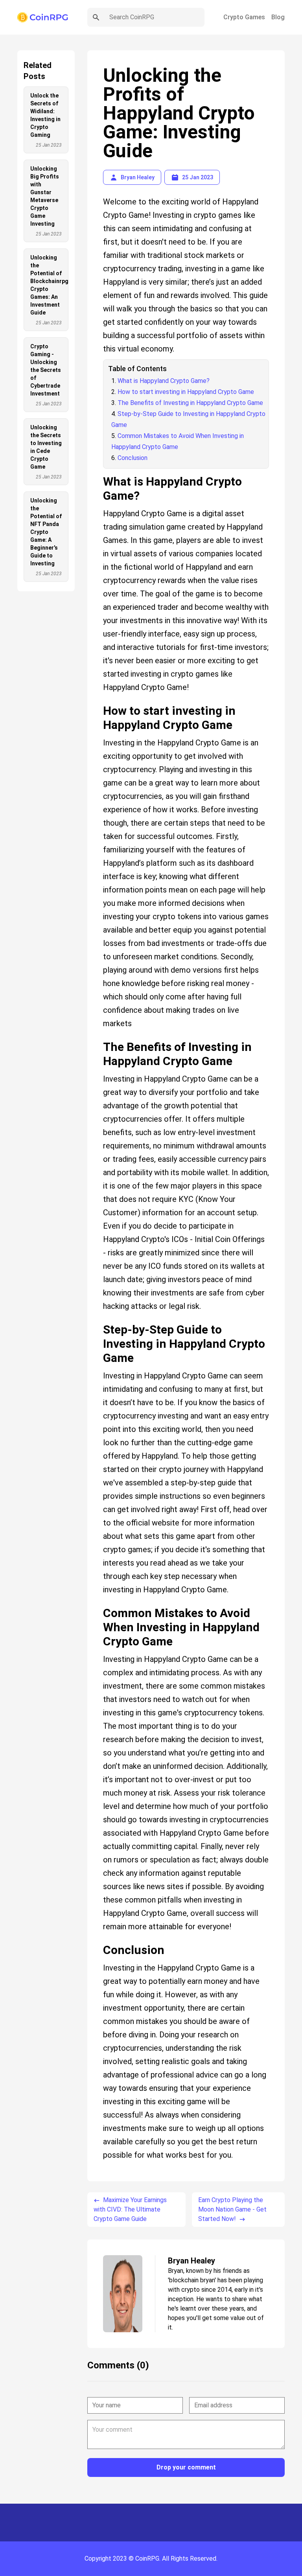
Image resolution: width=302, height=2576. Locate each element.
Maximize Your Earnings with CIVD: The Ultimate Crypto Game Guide (130, 2209)
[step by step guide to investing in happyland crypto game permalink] (99, 1320)
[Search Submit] (96, 17)
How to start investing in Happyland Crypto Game (186, 392)
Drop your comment (186, 2467)
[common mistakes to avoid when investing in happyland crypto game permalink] (99, 1603)
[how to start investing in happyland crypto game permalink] (99, 701)
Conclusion (133, 458)
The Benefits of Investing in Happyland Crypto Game (190, 403)
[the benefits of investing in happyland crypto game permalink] (99, 1037)
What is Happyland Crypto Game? (164, 381)
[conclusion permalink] (99, 1940)
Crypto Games (244, 17)
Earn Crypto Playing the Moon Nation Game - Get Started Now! (232, 2209)
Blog (278, 17)
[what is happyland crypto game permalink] (99, 472)
